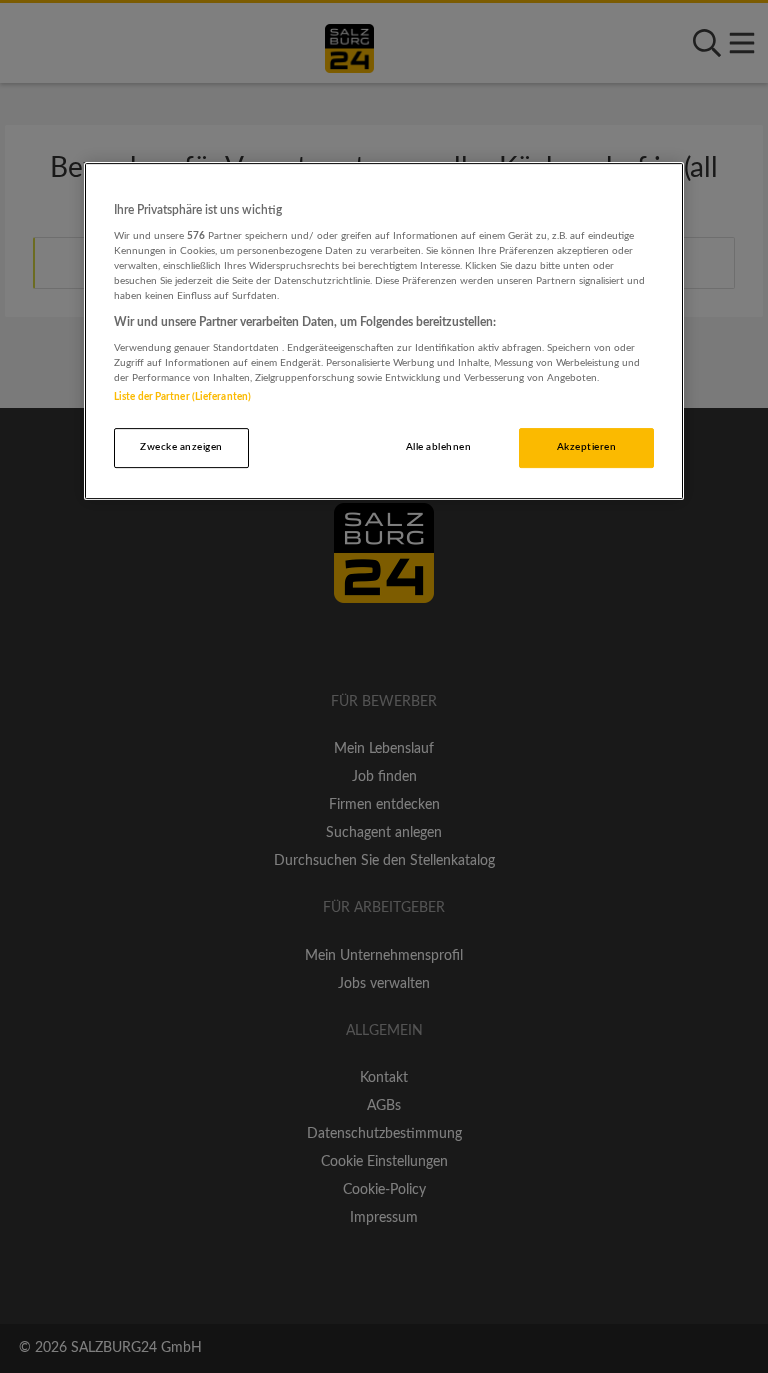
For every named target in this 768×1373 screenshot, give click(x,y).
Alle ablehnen (438, 447)
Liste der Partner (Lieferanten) (182, 397)
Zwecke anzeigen (181, 447)
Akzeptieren (586, 447)
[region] (384, 331)
